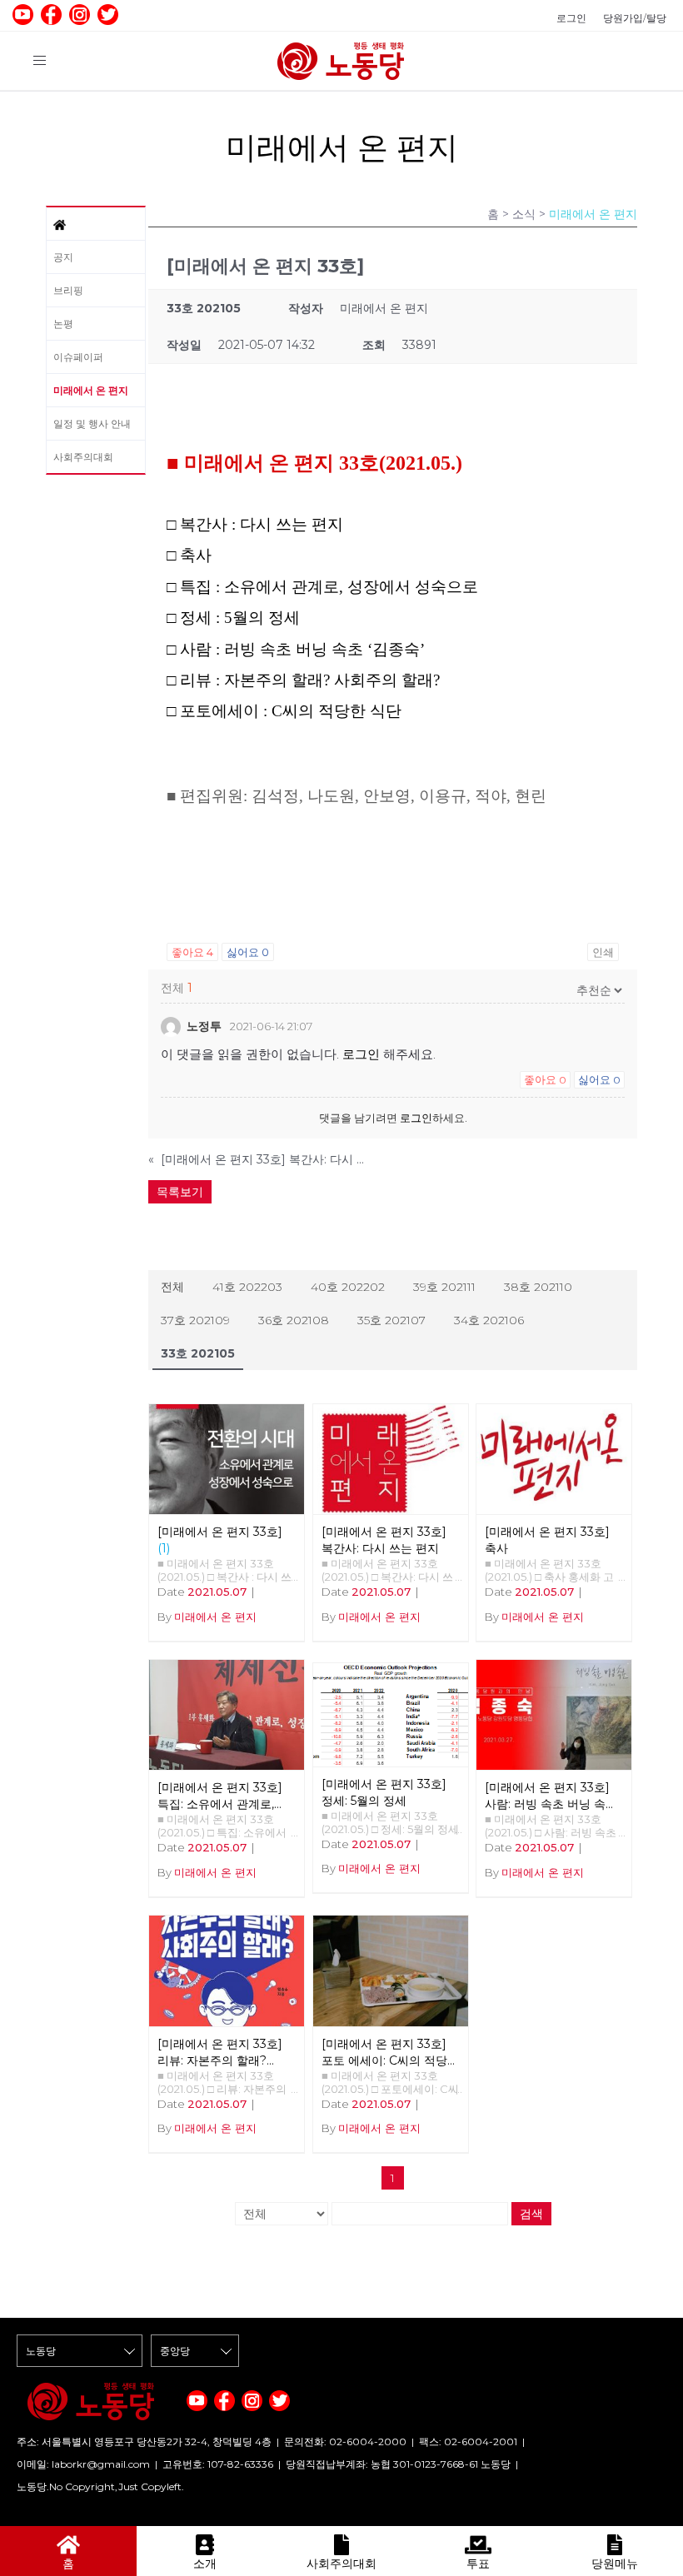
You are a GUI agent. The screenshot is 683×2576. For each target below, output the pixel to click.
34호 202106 (489, 1320)
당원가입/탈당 (635, 18)
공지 (63, 257)
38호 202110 (538, 1287)
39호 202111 (444, 1287)
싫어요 (248, 952)
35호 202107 (391, 1320)
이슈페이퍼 (78, 357)
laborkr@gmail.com (101, 2464)
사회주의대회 (83, 457)
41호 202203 (247, 1287)
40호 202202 (348, 1287)
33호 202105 (198, 1353)
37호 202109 (195, 1320)
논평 (63, 324)
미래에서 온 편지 (91, 390)
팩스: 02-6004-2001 (468, 2441)
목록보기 (180, 1192)
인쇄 (603, 952)
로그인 (571, 18)
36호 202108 (294, 1320)
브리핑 (68, 290)
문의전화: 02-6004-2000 (345, 2441)
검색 (531, 2214)
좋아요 (192, 952)
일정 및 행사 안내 (92, 424)
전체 (172, 1287)
